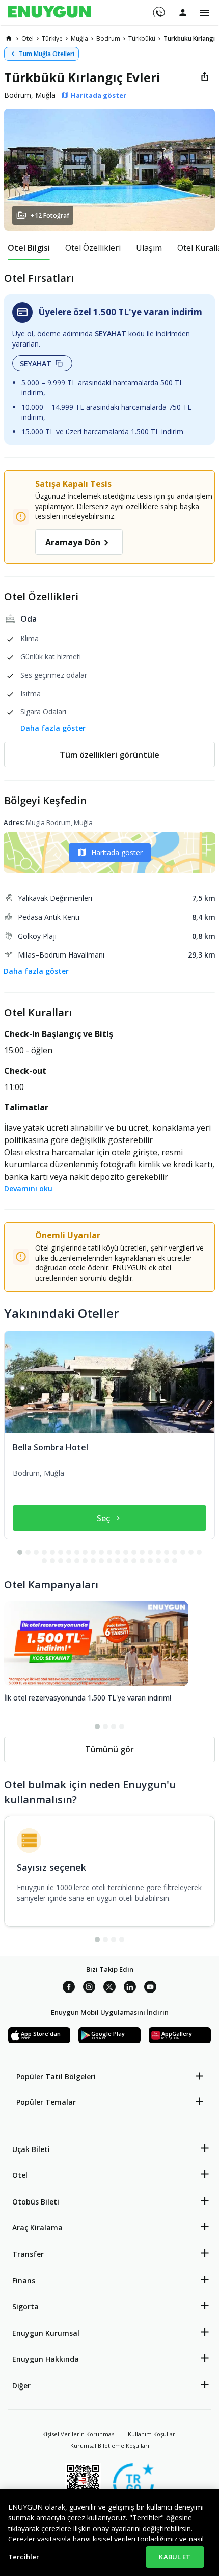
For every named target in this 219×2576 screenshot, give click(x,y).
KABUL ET (175, 2557)
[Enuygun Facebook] (69, 1988)
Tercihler (24, 2557)
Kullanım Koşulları (152, 2434)
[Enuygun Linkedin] (130, 1988)
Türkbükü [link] (142, 38)
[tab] (29, 248)
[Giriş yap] (183, 12)
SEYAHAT (36, 364)
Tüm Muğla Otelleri (47, 54)
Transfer (28, 2254)
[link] (9, 38)
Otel (20, 2175)
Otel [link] (28, 38)
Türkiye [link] (52, 38)
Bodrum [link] (108, 38)
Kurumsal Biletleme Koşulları (110, 2445)
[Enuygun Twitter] (109, 1988)
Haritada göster (117, 852)
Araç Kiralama (37, 2228)
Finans (24, 2281)
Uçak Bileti (31, 2149)
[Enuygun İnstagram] (89, 1988)
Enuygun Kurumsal (46, 2333)
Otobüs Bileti (36, 2202)
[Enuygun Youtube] (150, 1988)
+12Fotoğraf (50, 215)
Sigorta (25, 2307)
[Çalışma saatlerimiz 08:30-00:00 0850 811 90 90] (158, 9)
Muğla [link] (79, 38)
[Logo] (49, 13)
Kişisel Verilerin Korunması (79, 2434)
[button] (109, 170)
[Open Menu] (204, 13)
